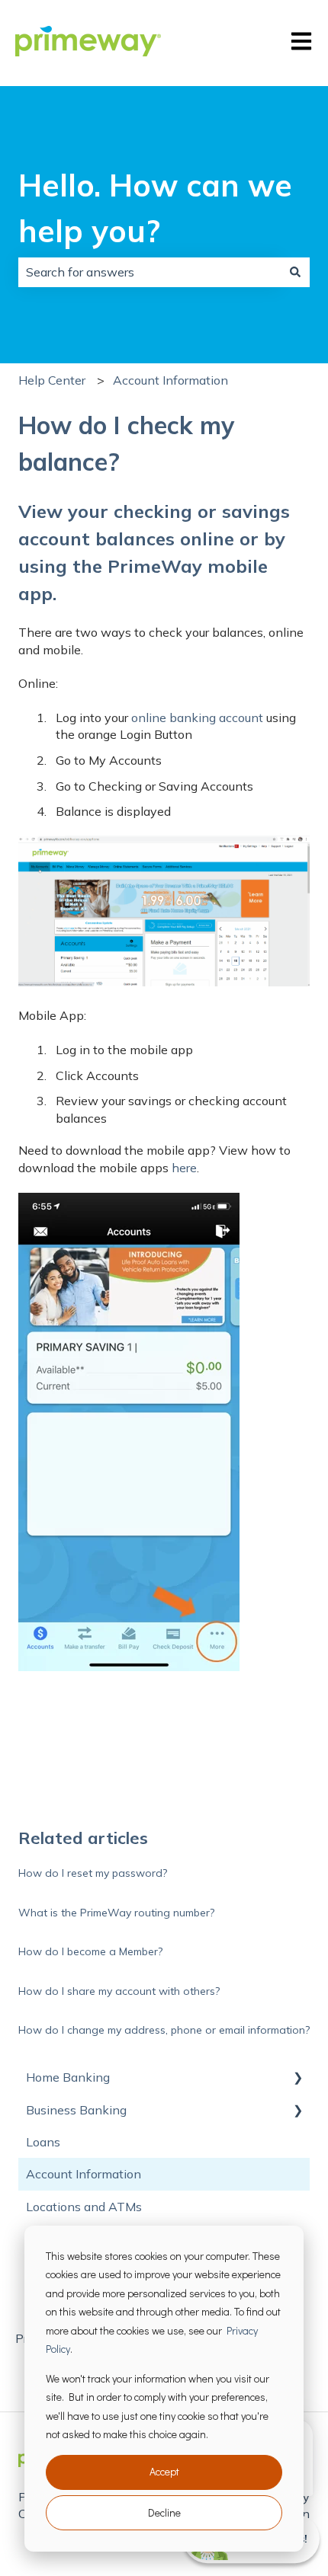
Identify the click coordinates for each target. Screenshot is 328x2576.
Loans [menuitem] (43, 2142)
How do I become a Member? (90, 1951)
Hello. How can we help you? (155, 208)
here (184, 1168)
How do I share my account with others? (119, 1991)
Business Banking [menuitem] (76, 2110)
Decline (164, 2512)
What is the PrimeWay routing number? (116, 1913)
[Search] (295, 272)
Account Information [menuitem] (84, 2174)
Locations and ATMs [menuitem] (84, 2207)
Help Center (52, 380)
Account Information (170, 380)
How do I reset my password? (93, 1873)
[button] (297, 2078)
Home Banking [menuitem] (68, 2077)
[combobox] (150, 272)
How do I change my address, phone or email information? (164, 2030)
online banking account (197, 718)
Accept (164, 2471)
